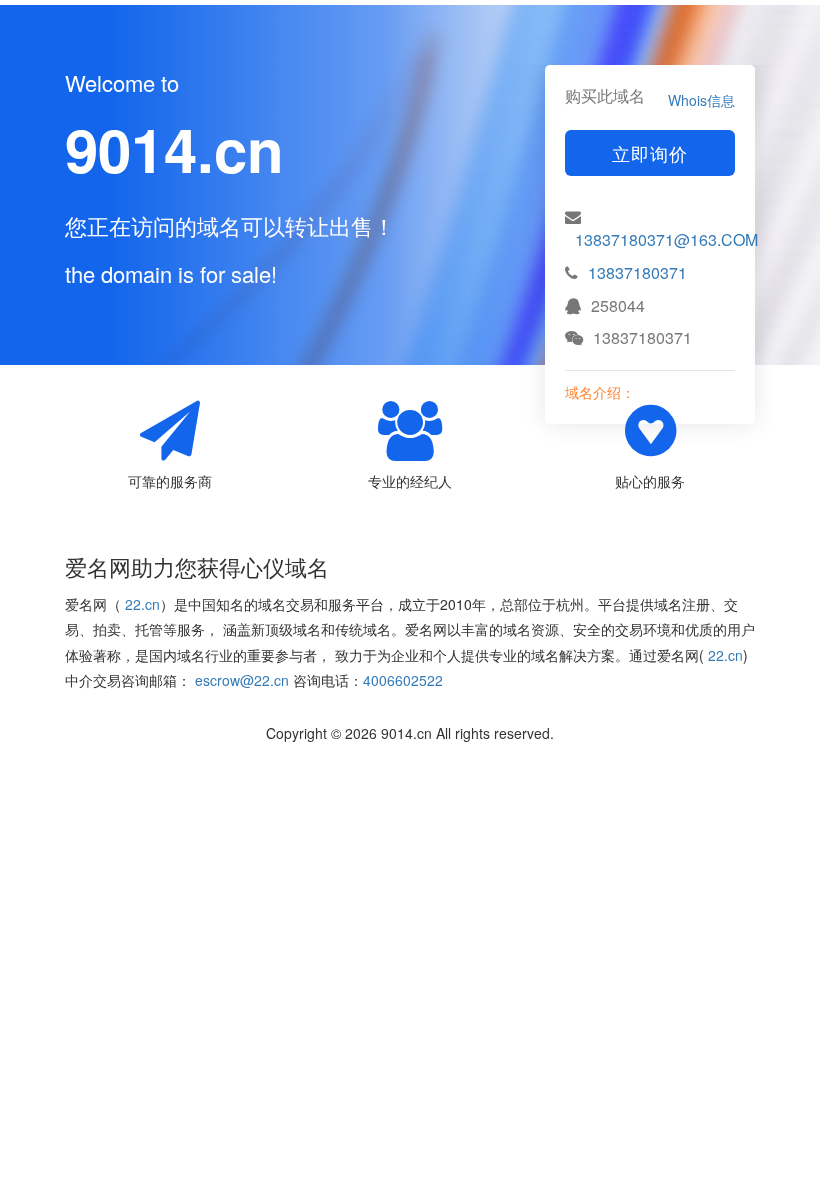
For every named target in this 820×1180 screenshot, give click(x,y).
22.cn (142, 604)
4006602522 (403, 680)
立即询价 (650, 153)
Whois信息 (701, 100)
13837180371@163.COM (666, 239)
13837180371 (637, 272)
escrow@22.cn (242, 680)
